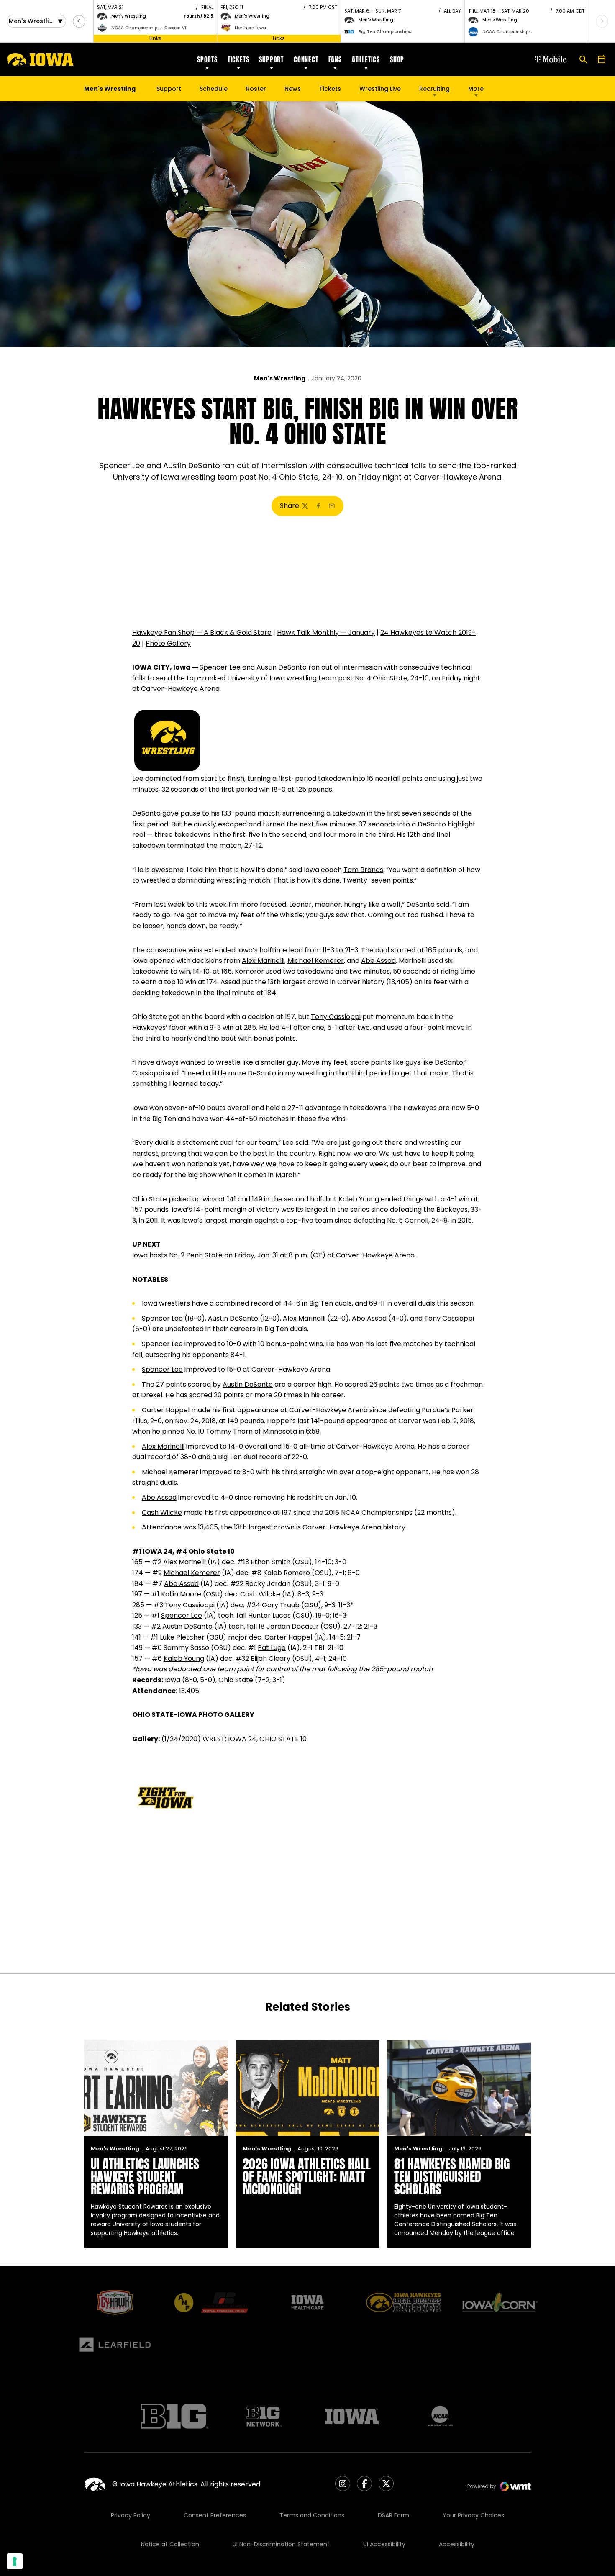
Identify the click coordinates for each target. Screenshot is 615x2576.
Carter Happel (166, 1410)
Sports (207, 59)
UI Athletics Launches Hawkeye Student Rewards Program (145, 2177)
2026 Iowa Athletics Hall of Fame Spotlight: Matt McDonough (307, 2177)
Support (271, 59)
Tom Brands (363, 870)
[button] (79, 21)
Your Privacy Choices (473, 2515)
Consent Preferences (215, 2515)
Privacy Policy (131, 2515)
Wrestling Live (380, 91)
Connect (306, 59)
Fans (335, 59)
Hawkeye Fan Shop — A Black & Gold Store (202, 632)
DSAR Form (393, 2515)
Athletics (366, 59)
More (476, 89)
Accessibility (457, 2544)
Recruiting (434, 89)
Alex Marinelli (263, 961)
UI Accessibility (384, 2544)
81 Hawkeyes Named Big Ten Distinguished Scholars (452, 2177)
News (293, 89)
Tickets (238, 59)
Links (155, 38)
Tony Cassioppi (336, 1017)
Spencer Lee (220, 667)
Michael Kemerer (316, 961)
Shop (397, 59)
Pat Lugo (272, 1648)
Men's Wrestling (280, 378)
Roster (256, 89)
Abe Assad (378, 961)
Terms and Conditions (312, 2515)
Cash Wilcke (162, 1513)
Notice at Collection (170, 2544)
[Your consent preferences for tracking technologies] (15, 2561)
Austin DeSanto (282, 667)
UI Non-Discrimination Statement (281, 2544)
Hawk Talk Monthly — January (326, 632)
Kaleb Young (359, 1199)
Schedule (214, 89)
